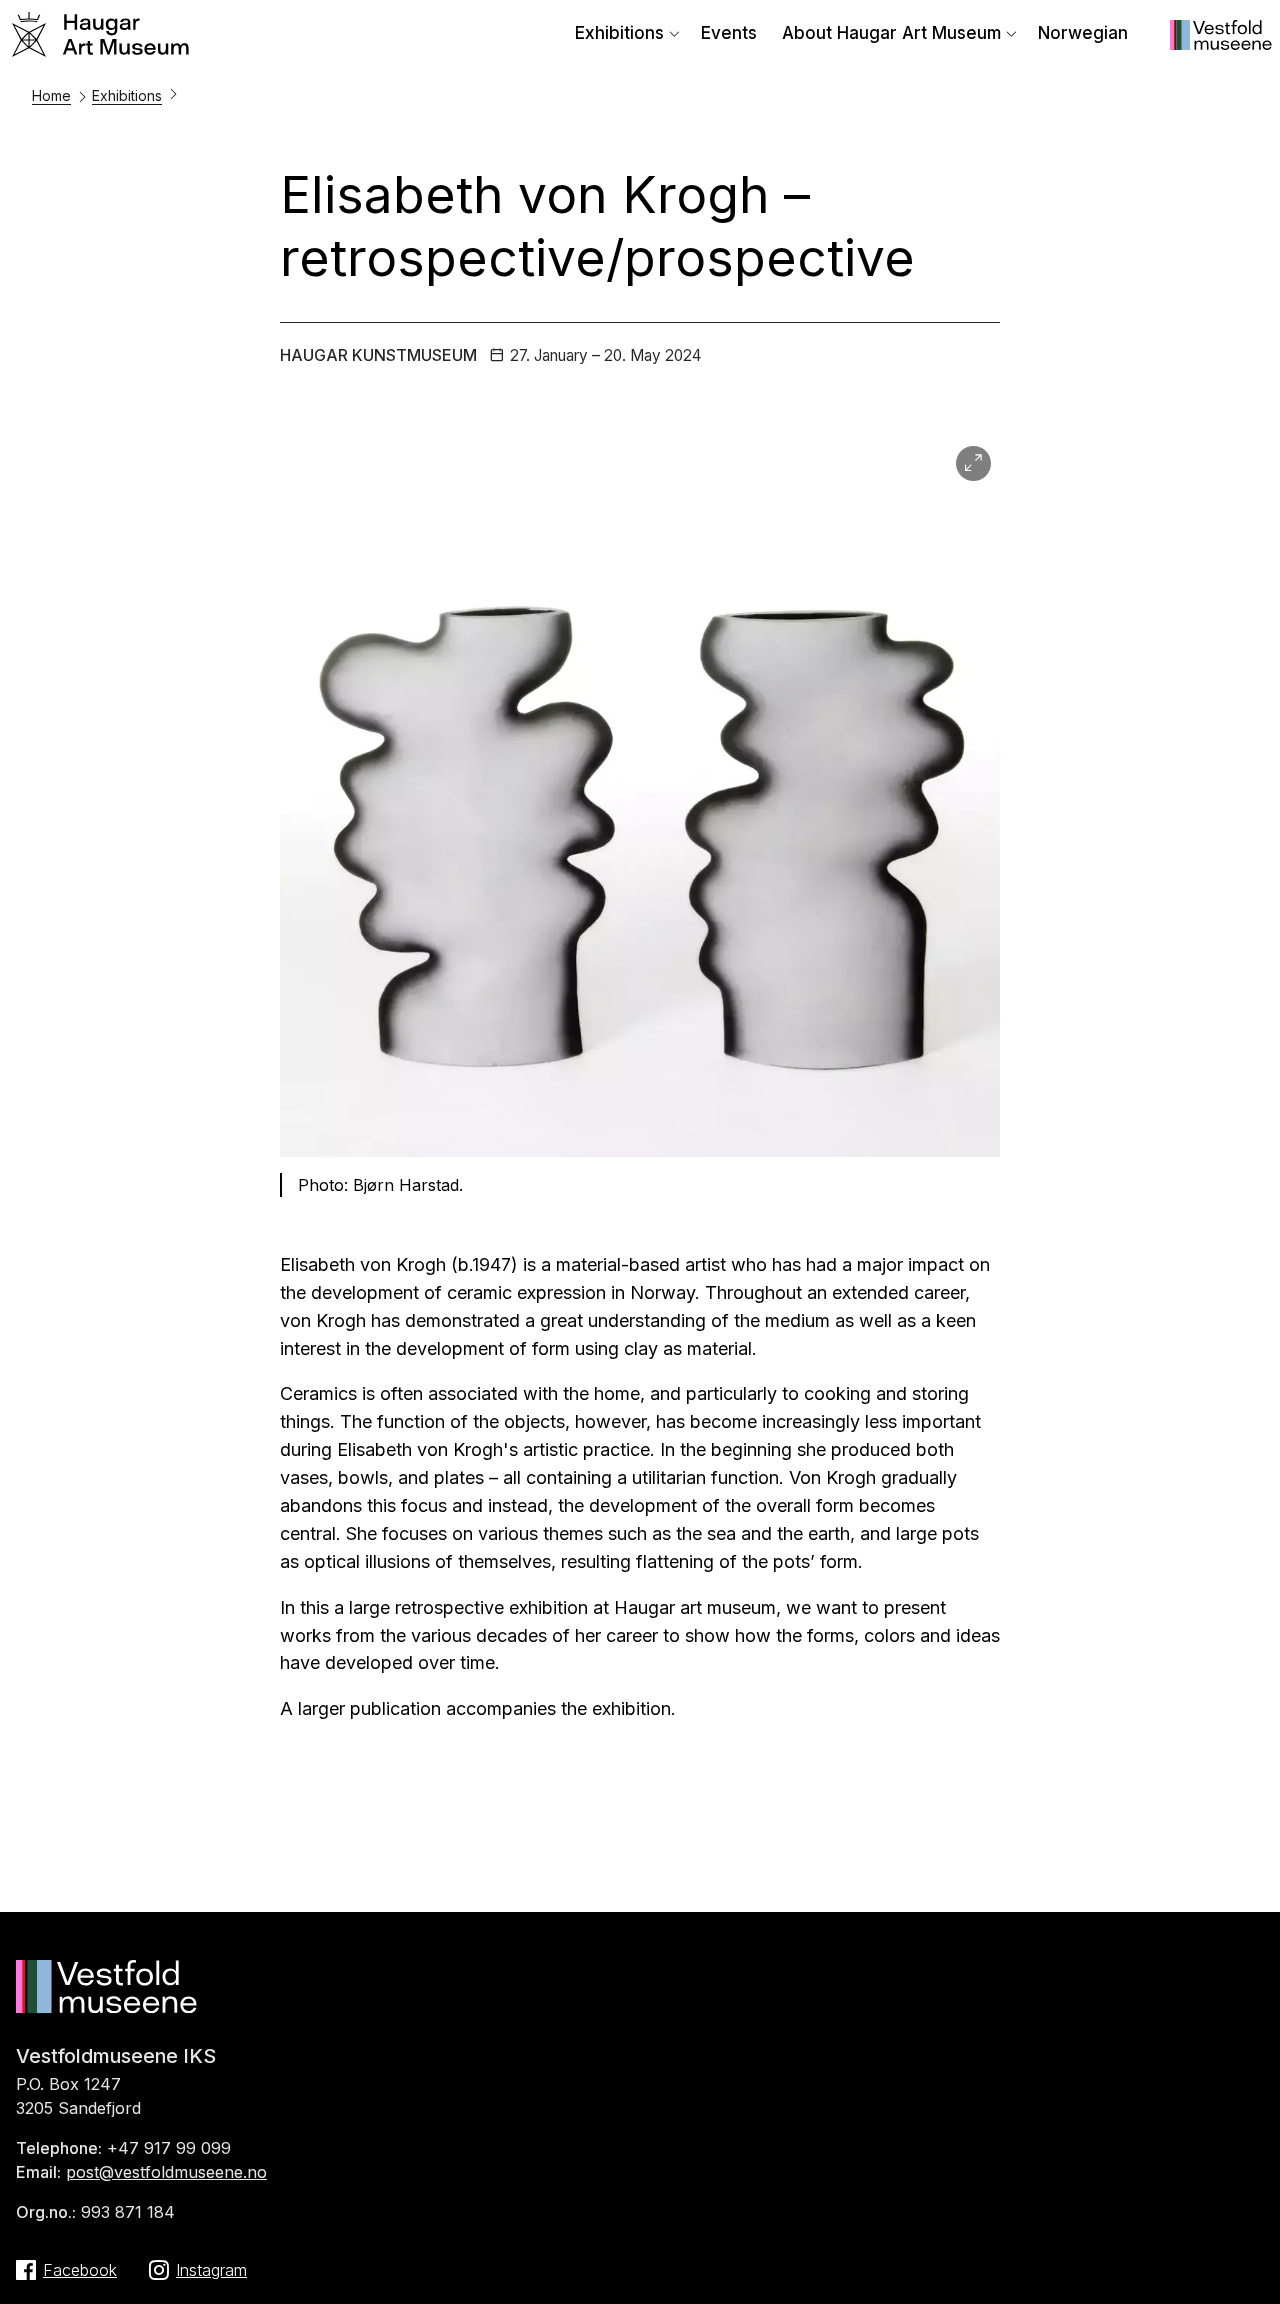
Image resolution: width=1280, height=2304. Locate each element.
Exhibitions (619, 33)
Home (51, 95)
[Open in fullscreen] (973, 463)
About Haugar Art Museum (891, 33)
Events (729, 33)
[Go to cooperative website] (1221, 44)
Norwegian (1083, 33)
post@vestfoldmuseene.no (166, 2172)
